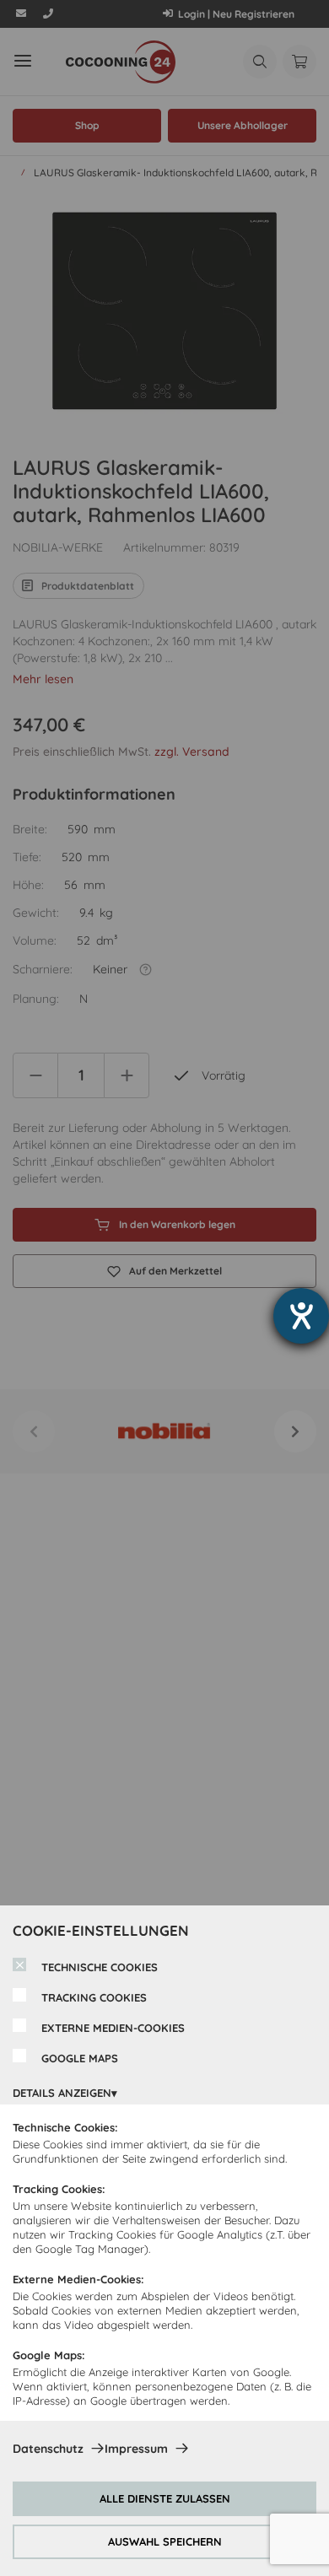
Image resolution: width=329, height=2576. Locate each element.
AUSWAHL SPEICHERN (165, 2541)
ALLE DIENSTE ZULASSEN (165, 2498)
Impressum (136, 2449)
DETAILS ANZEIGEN (62, 2093)
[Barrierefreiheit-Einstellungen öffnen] (301, 1316)
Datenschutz (48, 2449)
